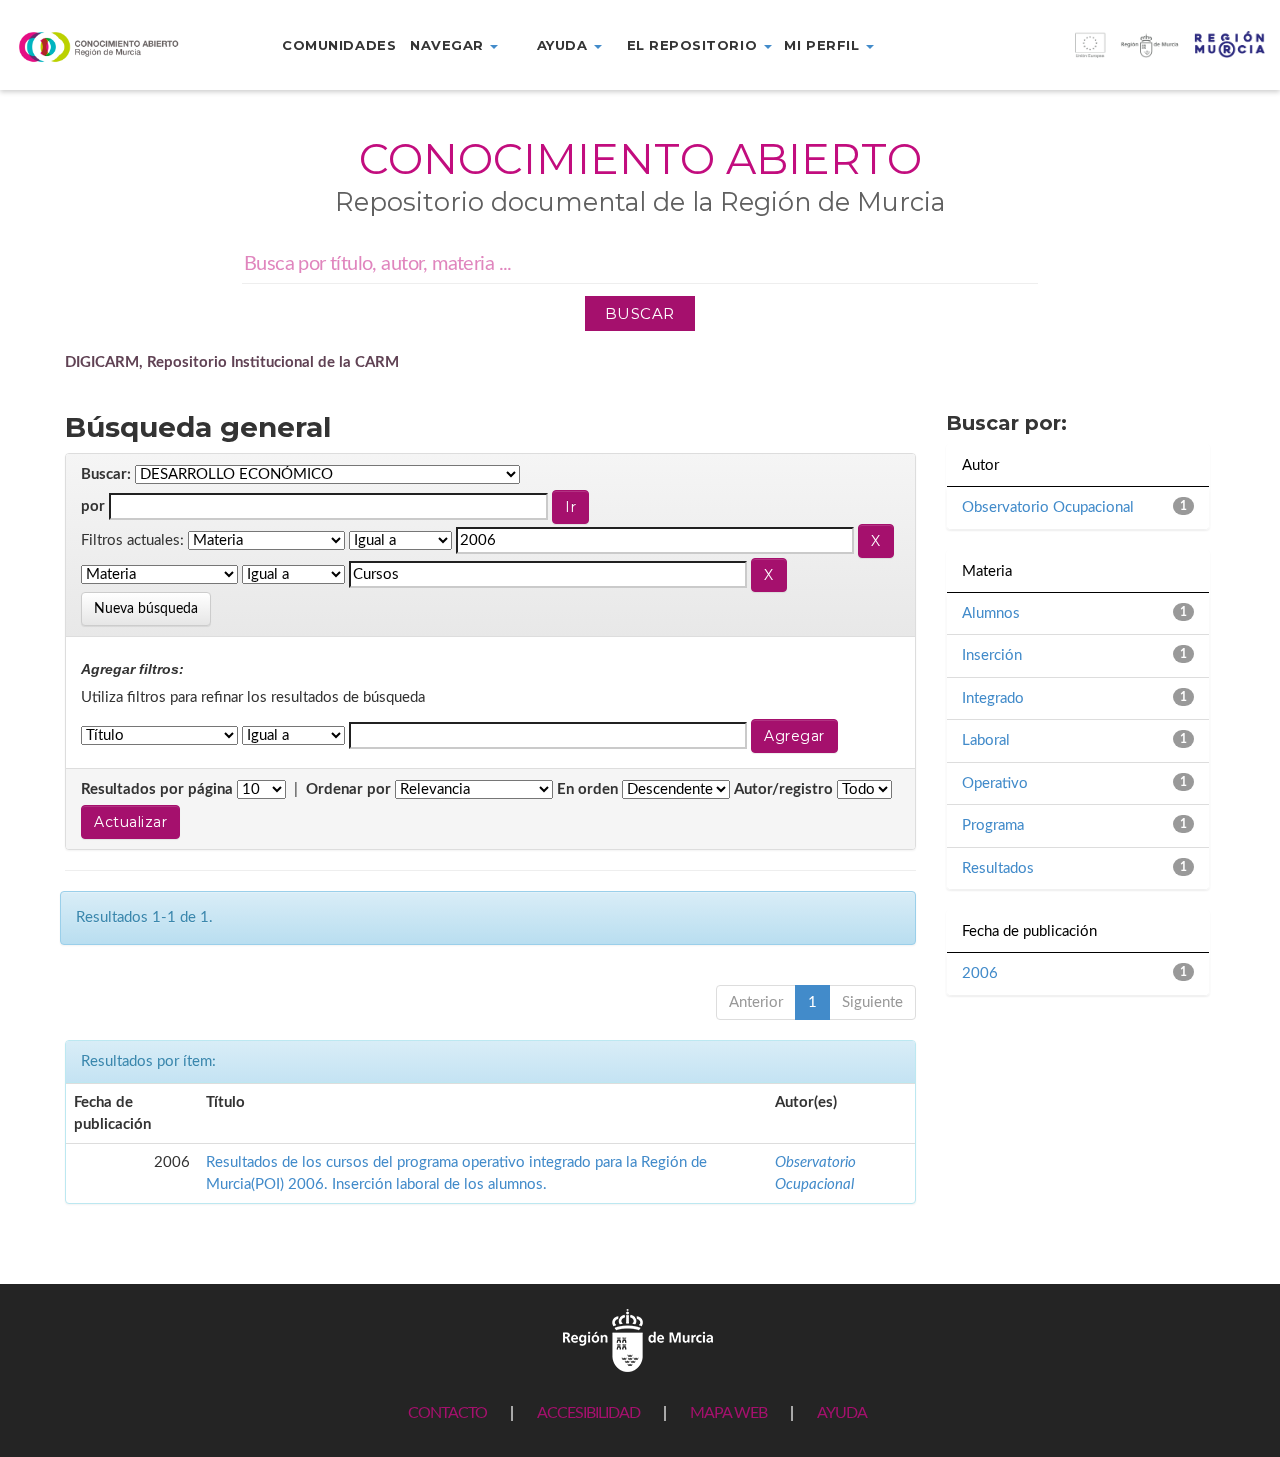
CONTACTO (447, 1413)
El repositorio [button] (694, 45)
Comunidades (339, 45)
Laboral (986, 740)
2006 (980, 973)
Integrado (993, 698)
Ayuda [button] (564, 45)
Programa (993, 825)
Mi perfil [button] (823, 45)
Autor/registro (783, 789)
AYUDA (842, 1413)
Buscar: (106, 474)
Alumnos (991, 613)
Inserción (992, 655)
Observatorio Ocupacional (1048, 507)
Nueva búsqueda (146, 609)
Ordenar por (348, 789)
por (93, 506)
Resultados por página (157, 789)
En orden (587, 789)
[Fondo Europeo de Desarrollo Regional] (1120, 55)
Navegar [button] (449, 45)
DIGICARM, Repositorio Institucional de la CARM (232, 362)
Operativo (995, 783)
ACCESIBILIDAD (588, 1413)
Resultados (998, 868)
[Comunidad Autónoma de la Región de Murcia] (638, 1339)
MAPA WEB (728, 1413)
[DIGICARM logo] (106, 46)
